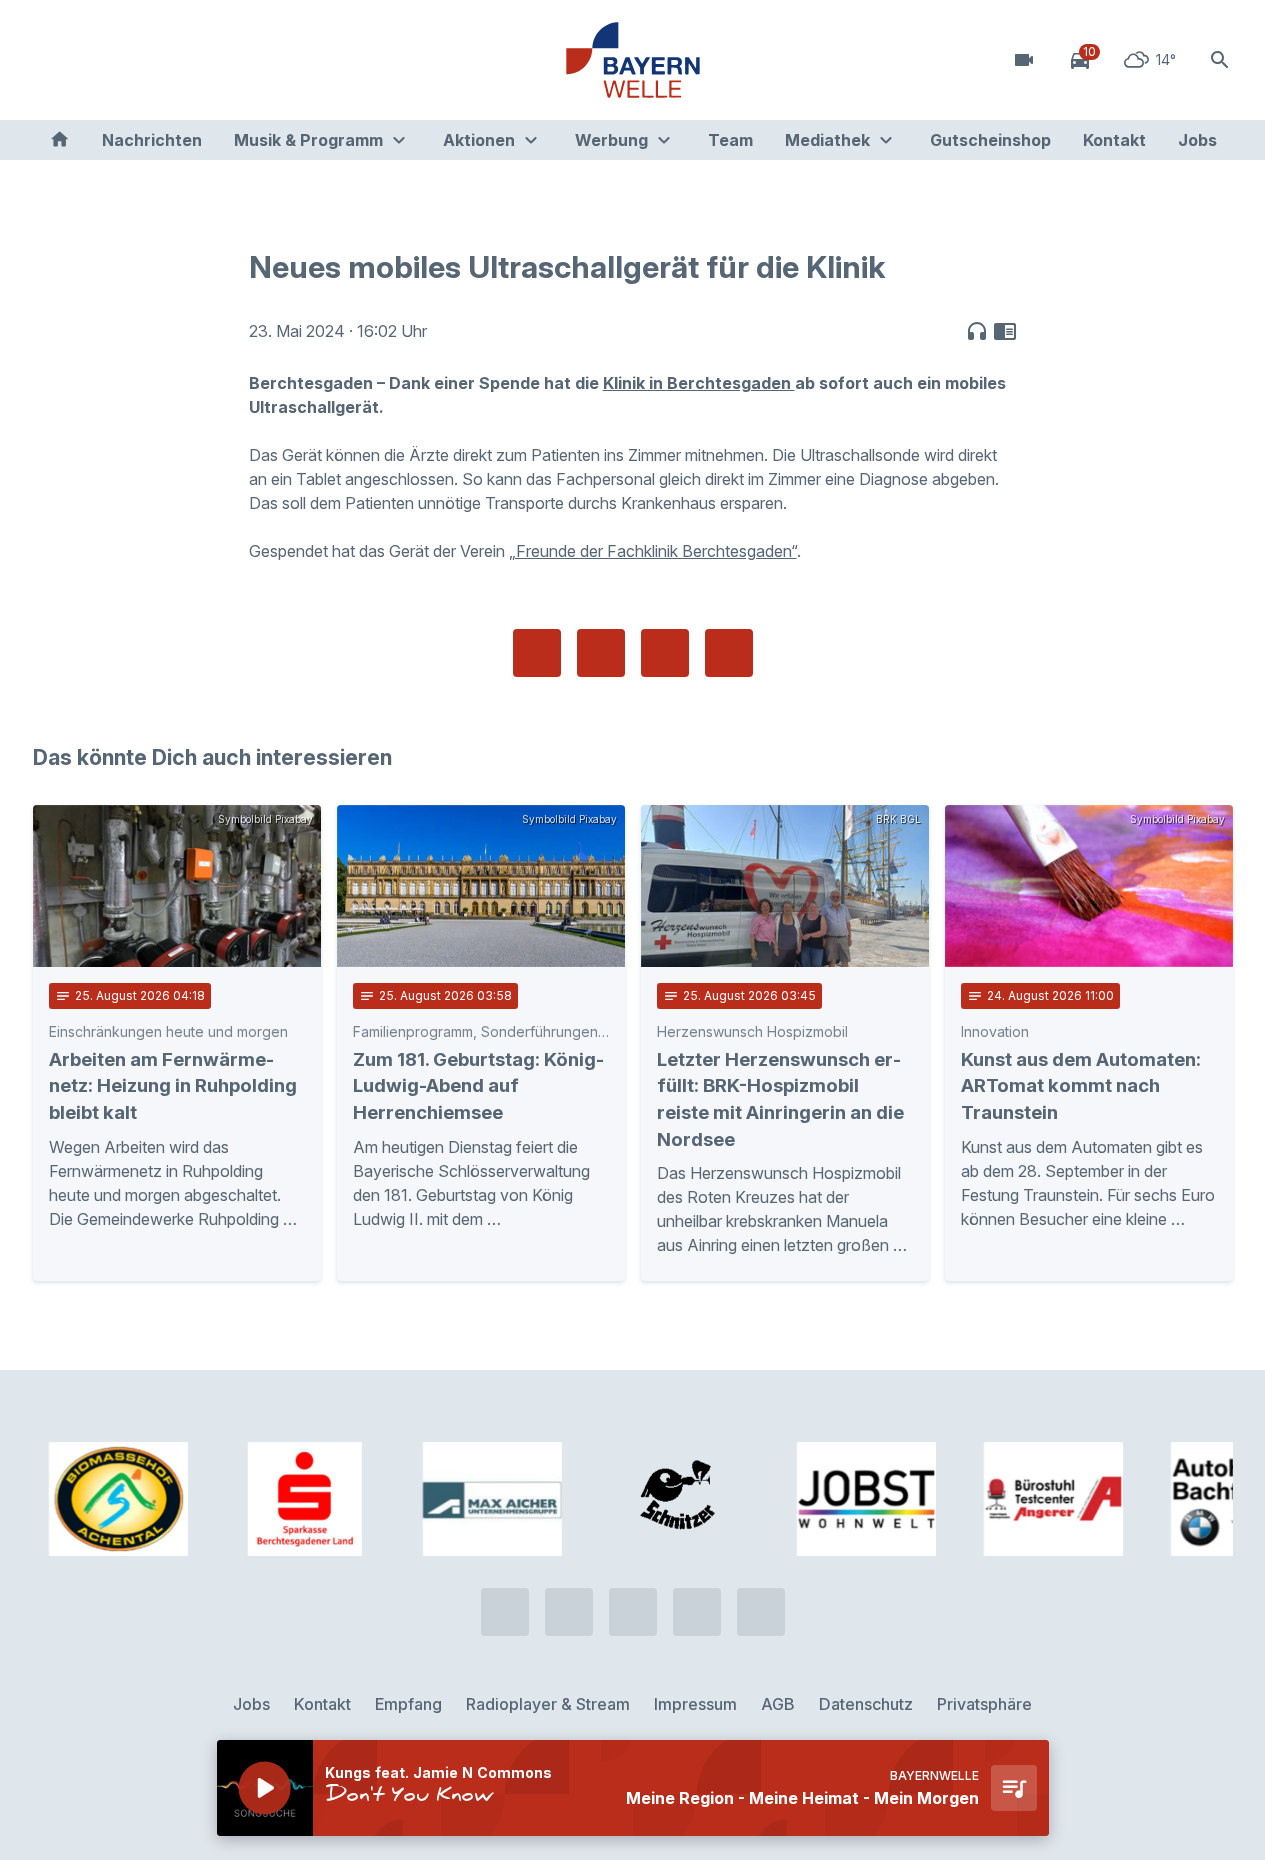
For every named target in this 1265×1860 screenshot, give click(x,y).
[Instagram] (173, 60)
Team (730, 140)
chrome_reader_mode (1005, 331)
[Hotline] (53, 60)
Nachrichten (152, 140)
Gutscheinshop (990, 140)
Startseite (59, 140)
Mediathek (827, 140)
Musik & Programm (308, 140)
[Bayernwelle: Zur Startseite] (633, 60)
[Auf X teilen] (601, 653)
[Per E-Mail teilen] (729, 653)
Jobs (1197, 140)
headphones (977, 331)
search (1220, 60)
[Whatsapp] (93, 60)
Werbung (611, 140)
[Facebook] (133, 60)
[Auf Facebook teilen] (537, 653)
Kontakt (1114, 140)
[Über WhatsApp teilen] (665, 653)
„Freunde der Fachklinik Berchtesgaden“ (653, 551)
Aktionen (479, 140)
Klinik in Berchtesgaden (699, 383)
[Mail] (213, 60)
